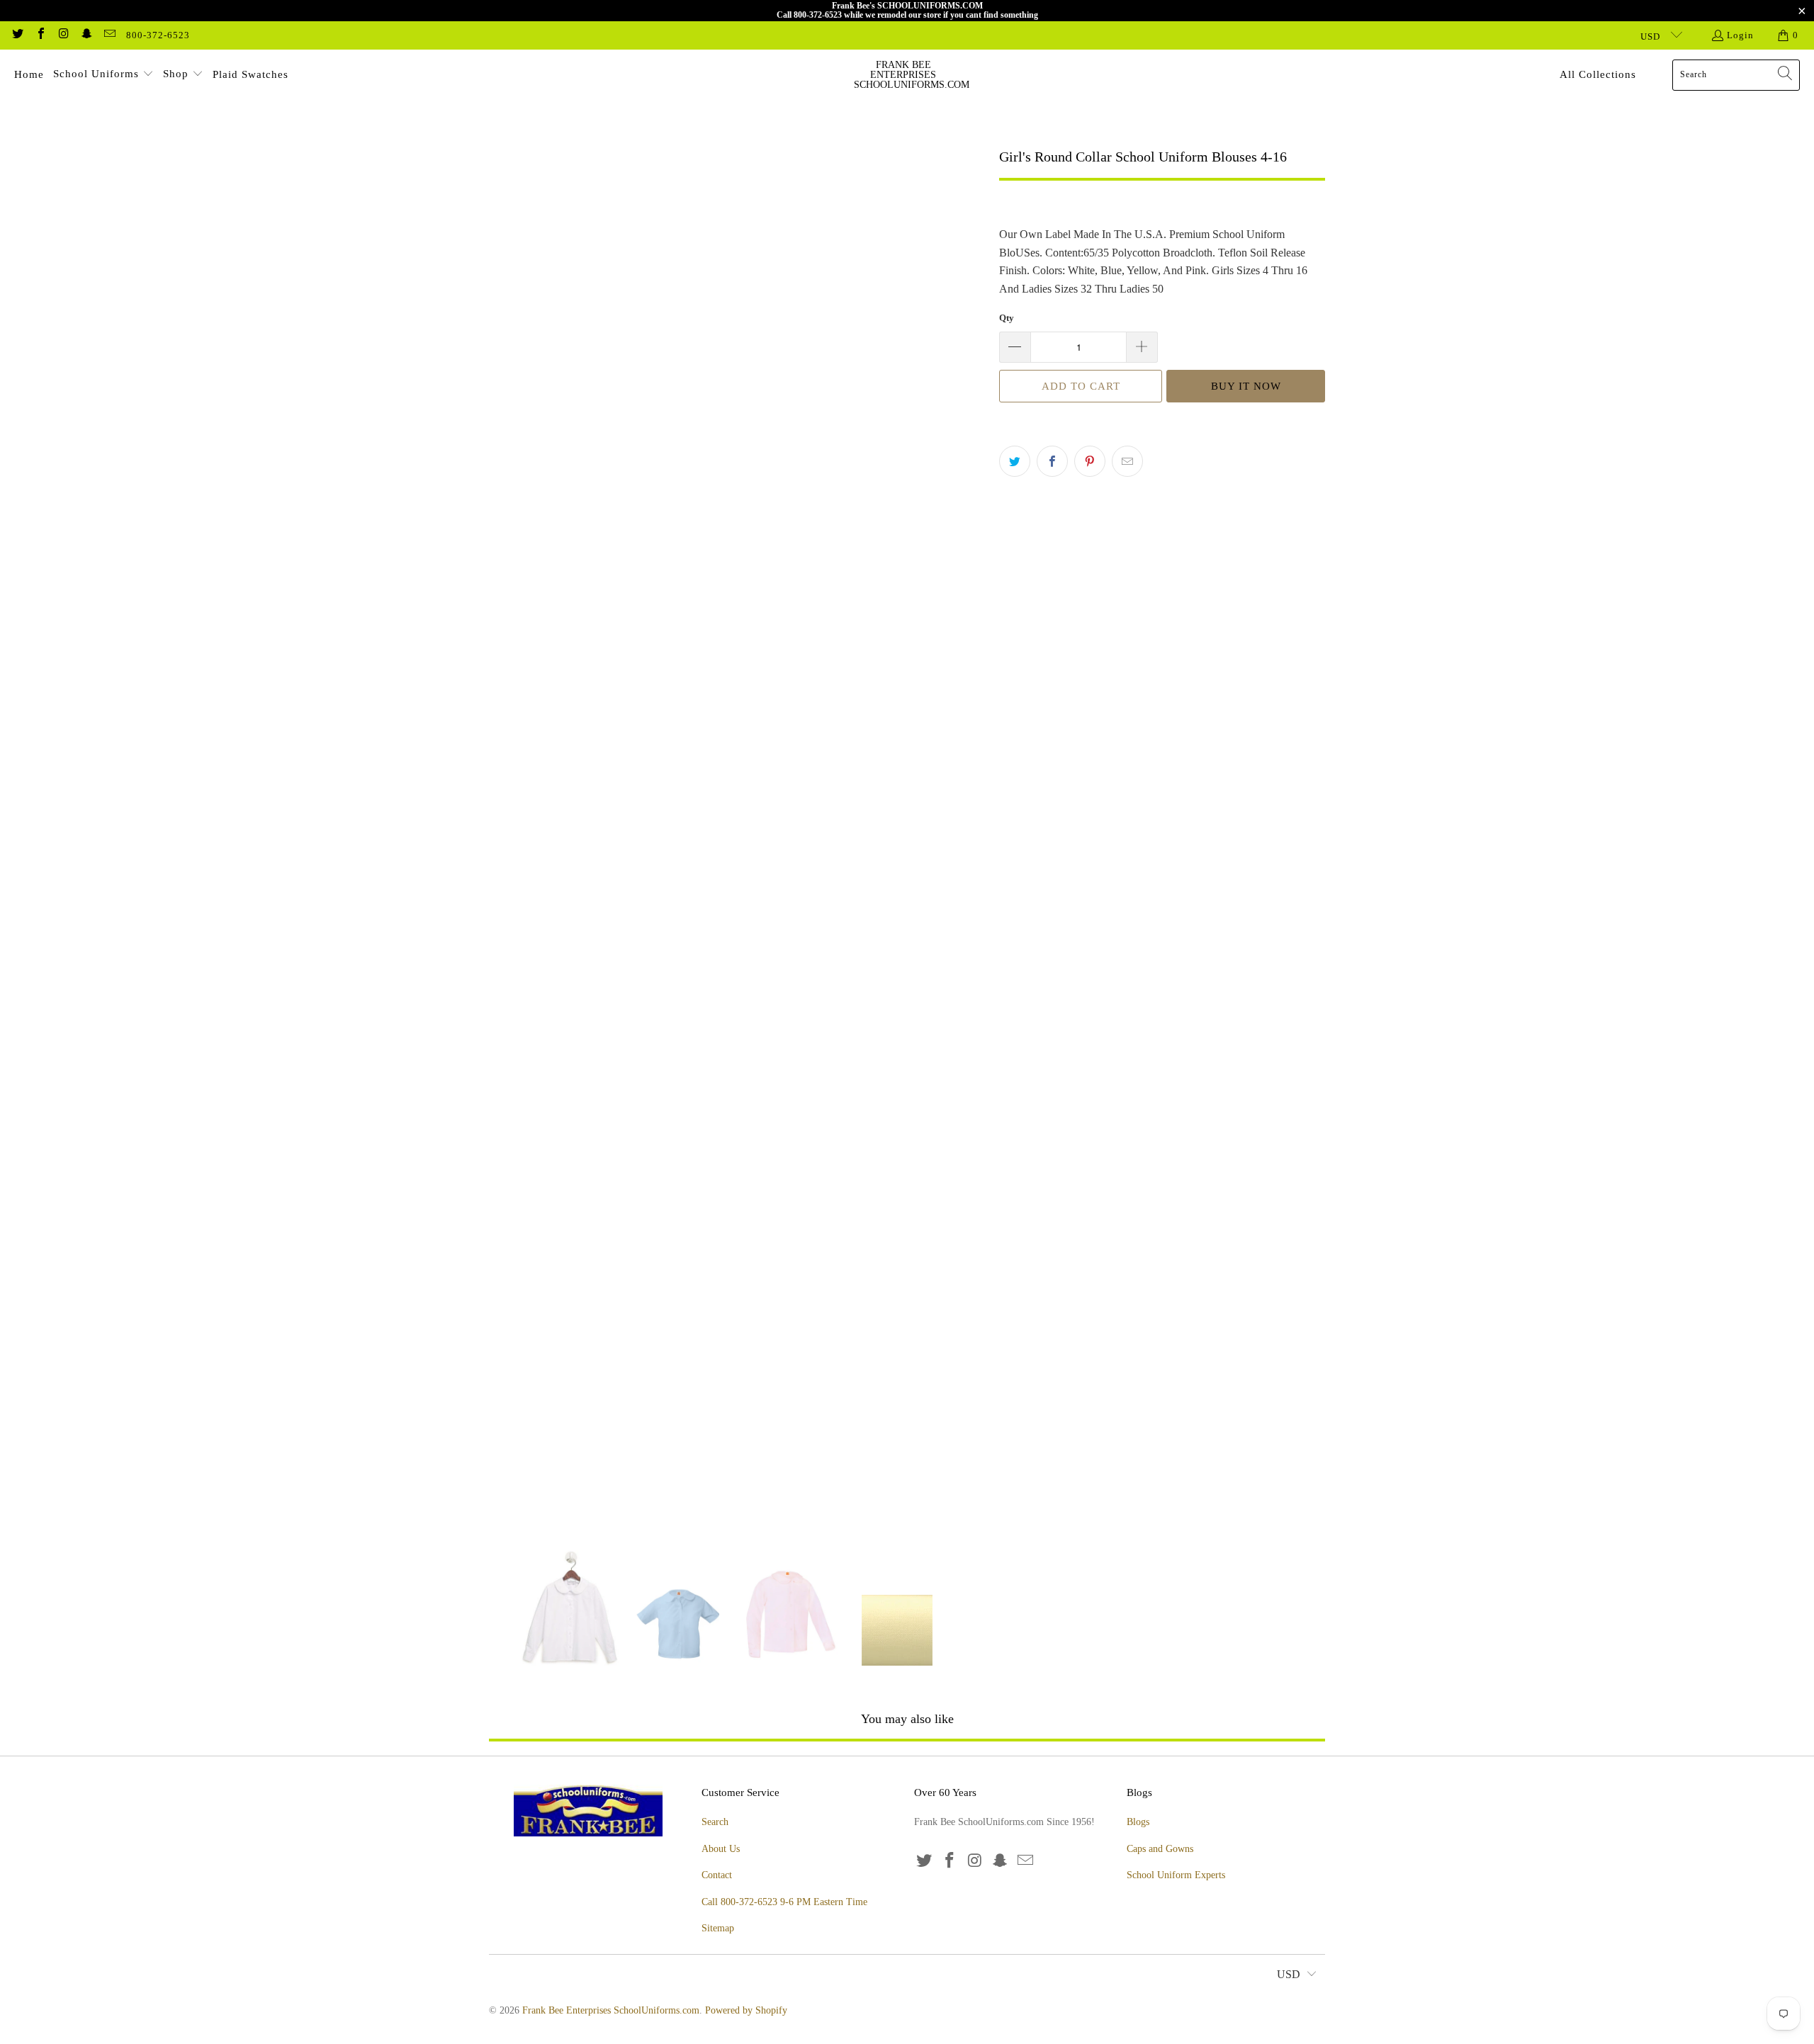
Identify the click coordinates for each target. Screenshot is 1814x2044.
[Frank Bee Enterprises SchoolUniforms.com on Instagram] (63, 35)
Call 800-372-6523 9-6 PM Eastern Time (784, 1902)
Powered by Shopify (746, 2010)
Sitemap (718, 1928)
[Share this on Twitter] (1015, 461)
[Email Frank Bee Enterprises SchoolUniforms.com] (109, 35)
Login (1740, 35)
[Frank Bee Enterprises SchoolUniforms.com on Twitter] (17, 35)
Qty (1007, 318)
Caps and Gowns (1160, 1849)
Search (715, 1822)
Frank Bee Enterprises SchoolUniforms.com (611, 2010)
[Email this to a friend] (1127, 461)
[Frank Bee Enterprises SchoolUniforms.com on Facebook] (40, 35)
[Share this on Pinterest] (1090, 461)
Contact (717, 1875)
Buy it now (1246, 386)
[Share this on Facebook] (1052, 461)
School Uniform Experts (1176, 1875)
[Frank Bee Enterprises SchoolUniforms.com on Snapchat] (86, 35)
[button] (103, 75)
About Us (721, 1849)
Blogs (1138, 1822)
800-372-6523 (158, 35)
